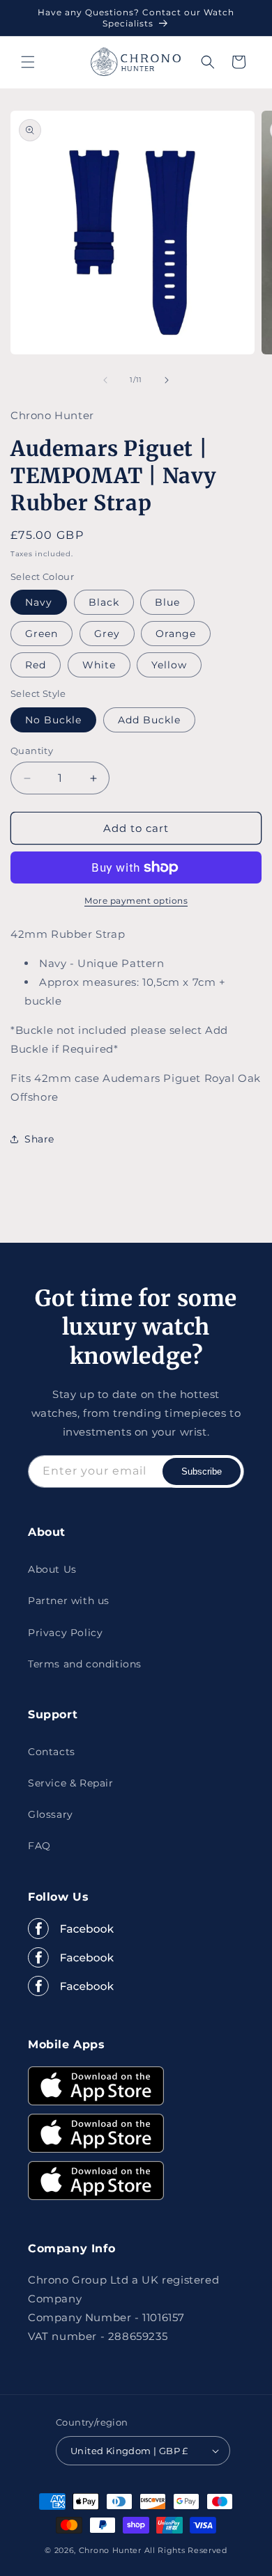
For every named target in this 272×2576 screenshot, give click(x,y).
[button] (28, 62)
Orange (176, 634)
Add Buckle (149, 720)
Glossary (51, 1814)
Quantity (32, 751)
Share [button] (39, 1139)
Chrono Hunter (112, 2550)
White (99, 665)
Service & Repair (71, 1783)
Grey (107, 634)
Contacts (52, 1752)
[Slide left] (105, 380)
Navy (39, 602)
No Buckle (53, 720)
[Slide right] (167, 380)
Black (104, 602)
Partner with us (69, 1601)
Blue (167, 602)
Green (41, 634)
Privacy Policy (65, 1633)
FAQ (39, 1846)
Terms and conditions (85, 1664)
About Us (52, 1569)
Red (36, 665)
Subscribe (202, 1471)
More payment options (136, 901)
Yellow (169, 665)
